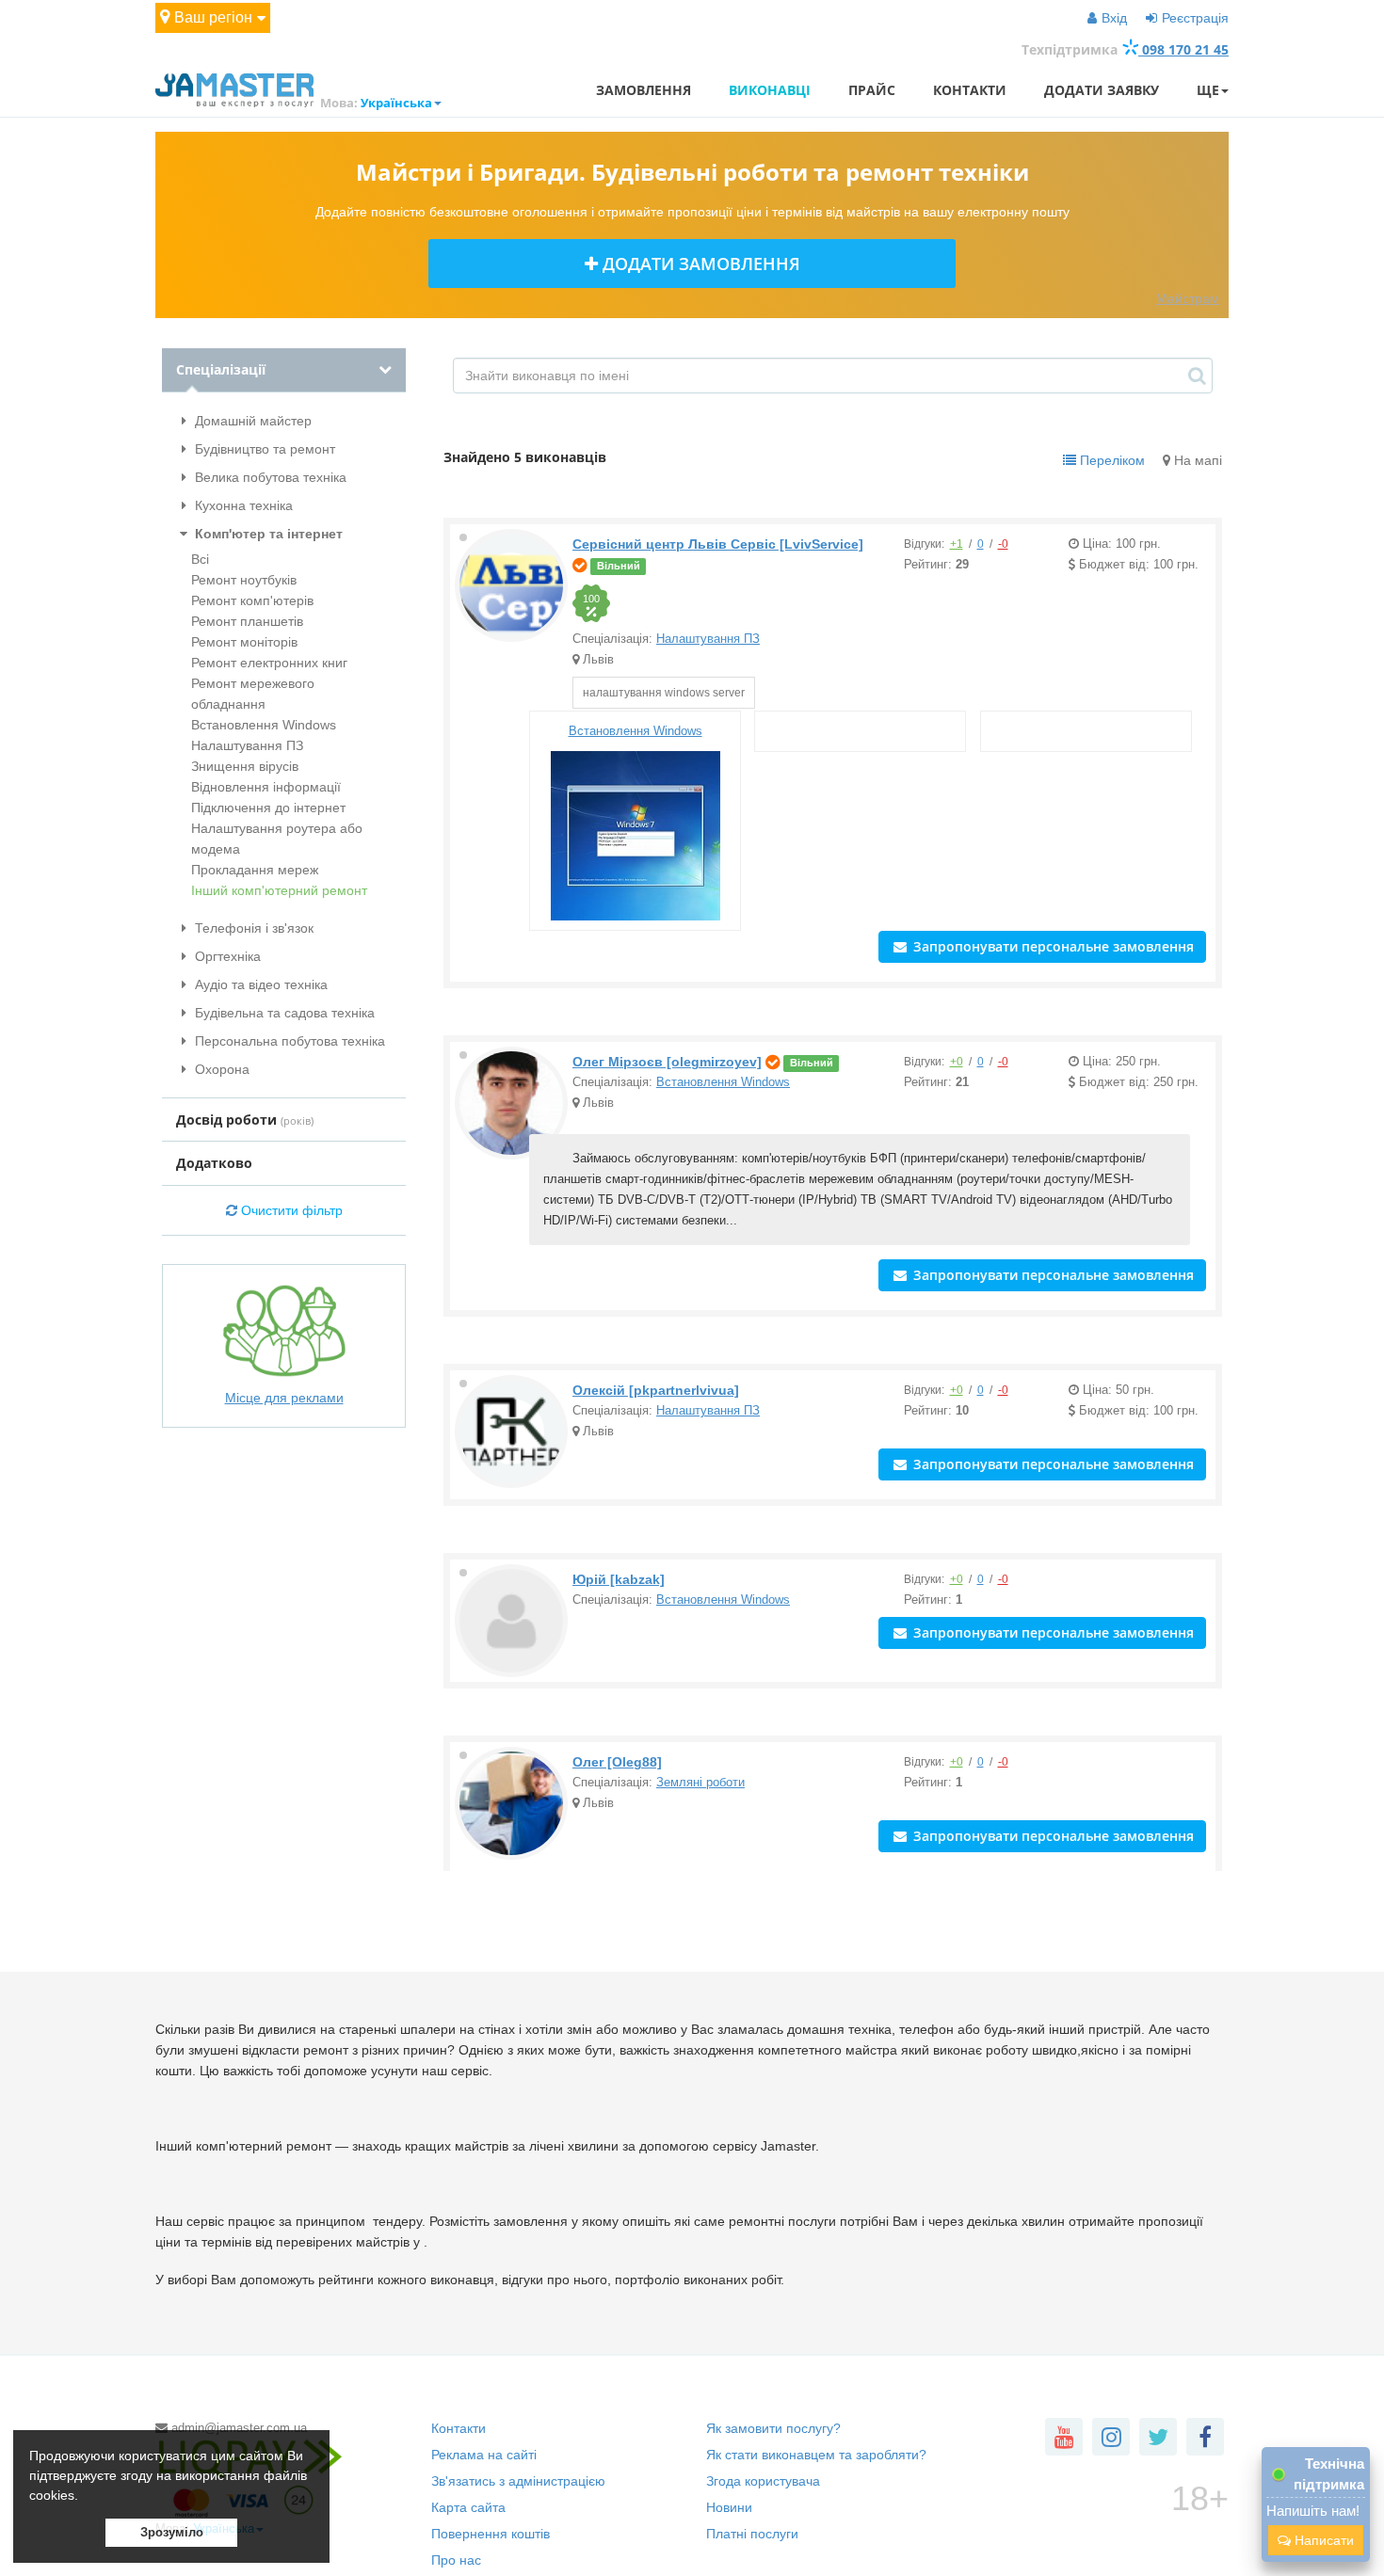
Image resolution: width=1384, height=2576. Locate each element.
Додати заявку (1102, 90)
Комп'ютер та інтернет (267, 534)
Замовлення (644, 90)
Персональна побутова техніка (288, 1041)
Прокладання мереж (255, 870)
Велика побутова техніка (269, 477)
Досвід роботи (245, 1120)
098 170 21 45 (1183, 49)
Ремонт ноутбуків (244, 580)
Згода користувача (763, 2481)
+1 (957, 544)
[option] (593, 603)
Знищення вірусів (245, 766)
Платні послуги (752, 2534)
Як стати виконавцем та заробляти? (816, 2455)
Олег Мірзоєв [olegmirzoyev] (667, 1062)
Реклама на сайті (484, 2455)
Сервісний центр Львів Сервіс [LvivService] (718, 544)
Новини (729, 2507)
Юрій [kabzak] (619, 1579)
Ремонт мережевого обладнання (253, 694)
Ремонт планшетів (247, 621)
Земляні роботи (700, 1782)
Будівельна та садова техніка (283, 1013)
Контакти (970, 90)
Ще (1208, 90)
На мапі (1196, 460)
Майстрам (1188, 298)
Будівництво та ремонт (263, 449)
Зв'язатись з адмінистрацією (518, 2481)
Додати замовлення (699, 264)
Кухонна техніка (242, 505)
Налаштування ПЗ (247, 745)
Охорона (220, 1069)
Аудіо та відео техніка (259, 984)
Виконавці (770, 90)
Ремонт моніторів (244, 642)
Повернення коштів (491, 2534)
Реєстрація (1195, 18)
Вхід (1114, 18)
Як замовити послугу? (773, 2428)
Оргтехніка (226, 956)
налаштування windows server (664, 693)
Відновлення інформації (266, 787)
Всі (200, 559)
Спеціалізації (221, 369)
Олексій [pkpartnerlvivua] (656, 1390)
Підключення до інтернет (268, 808)
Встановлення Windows (264, 725)
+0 (957, 1062)
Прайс (872, 90)
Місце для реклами (284, 1398)
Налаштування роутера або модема (277, 839)
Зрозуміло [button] (172, 2533)
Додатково (214, 1163)
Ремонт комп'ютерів (252, 600)
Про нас (456, 2560)
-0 (1003, 544)
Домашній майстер (251, 421)
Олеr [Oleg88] (617, 1762)
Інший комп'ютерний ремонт (279, 890)
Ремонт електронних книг (269, 663)
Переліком (1110, 460)
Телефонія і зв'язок (252, 928)
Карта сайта (468, 2507)
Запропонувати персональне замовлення (1052, 946)
